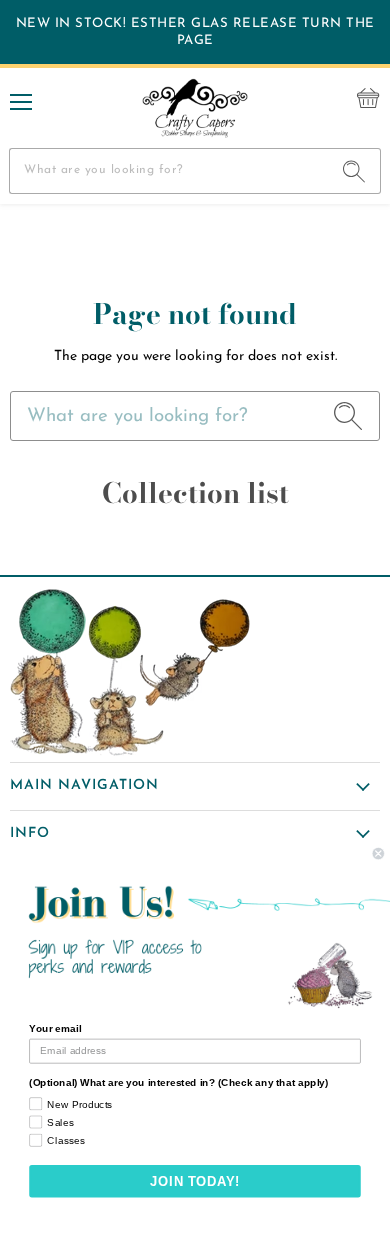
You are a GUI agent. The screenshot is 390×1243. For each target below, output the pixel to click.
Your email (55, 1028)
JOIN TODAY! (195, 1181)
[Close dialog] (378, 853)
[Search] (354, 171)
